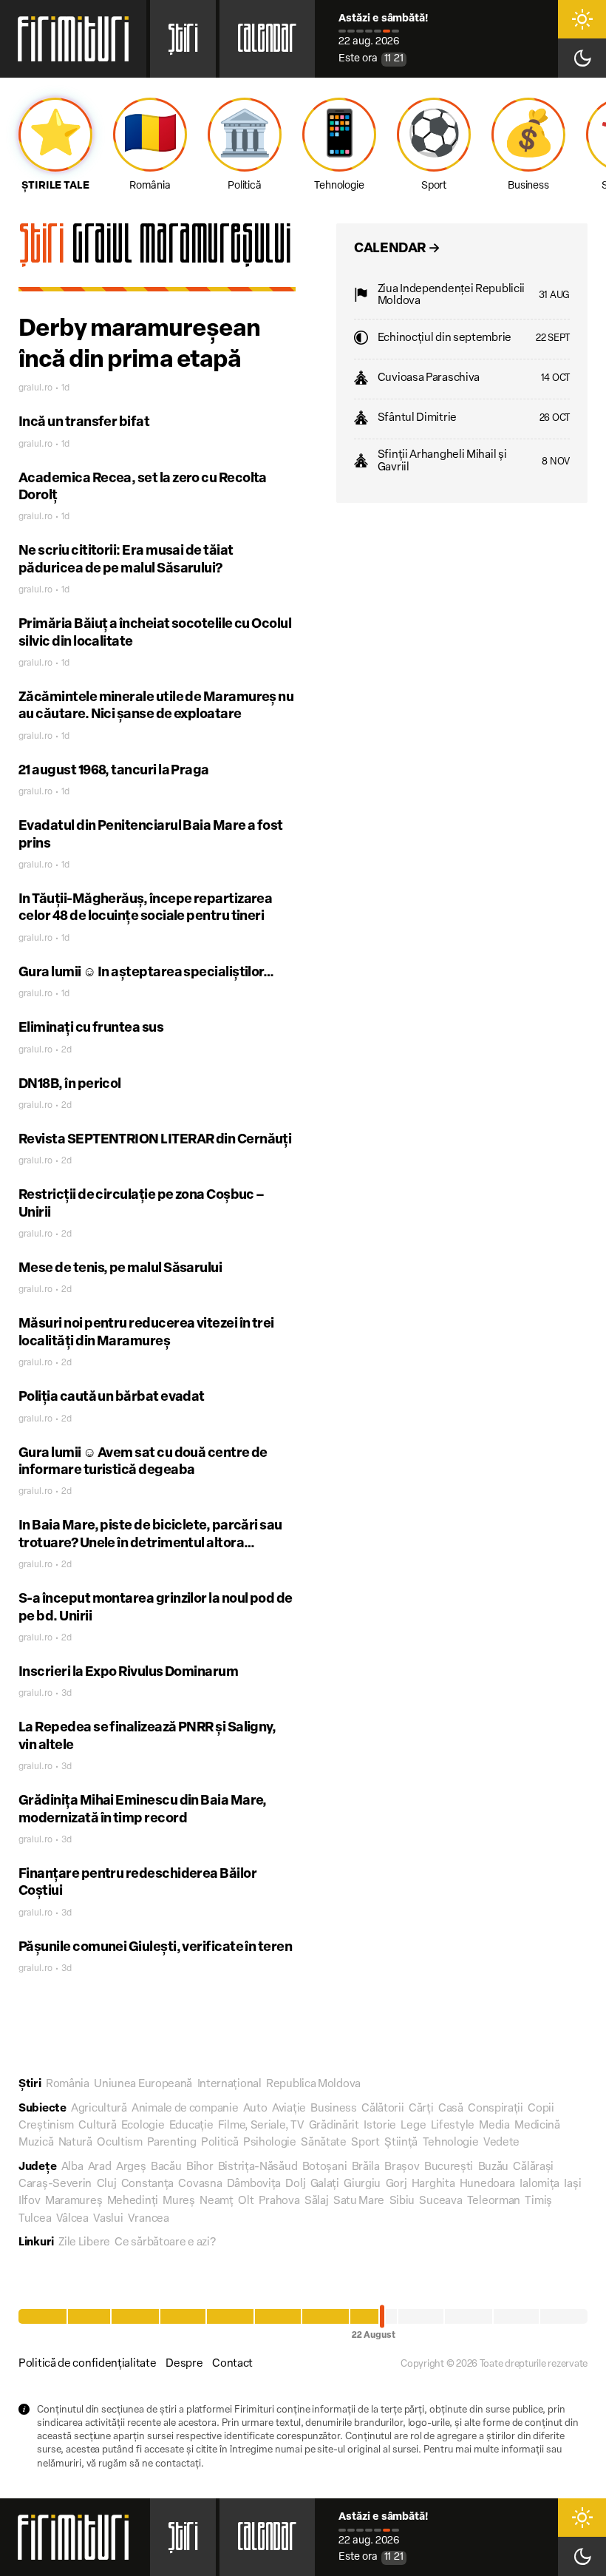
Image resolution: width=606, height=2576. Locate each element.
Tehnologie (451, 2143)
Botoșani (325, 2167)
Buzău (494, 2167)
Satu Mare (359, 2201)
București (449, 2167)
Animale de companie (185, 2109)
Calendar (267, 43)
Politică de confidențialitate (87, 2364)
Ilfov (30, 2201)
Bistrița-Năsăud (258, 2167)
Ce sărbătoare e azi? (165, 2243)
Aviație (289, 2109)
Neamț (217, 2201)
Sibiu (402, 2201)
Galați (325, 2184)
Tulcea (35, 2219)
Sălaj (317, 2201)
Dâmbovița (254, 2184)
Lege (413, 2126)
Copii (541, 2109)
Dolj (295, 2184)
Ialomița (539, 2184)
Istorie (380, 2126)
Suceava (440, 2201)
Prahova (279, 2201)
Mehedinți (133, 2201)
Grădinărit (334, 2126)
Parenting (171, 2143)
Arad (100, 2167)
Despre (184, 2364)
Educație (191, 2126)
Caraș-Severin (55, 2184)
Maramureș (74, 2201)
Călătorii (382, 2109)
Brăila (366, 2167)
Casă (451, 2109)
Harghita (433, 2184)
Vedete (501, 2143)
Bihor (200, 2167)
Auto (255, 2109)
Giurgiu (362, 2184)
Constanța (147, 2184)
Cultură (97, 2126)
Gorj (396, 2184)
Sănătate (324, 2143)
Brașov (402, 2167)
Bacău (166, 2167)
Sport (365, 2143)
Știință (401, 2143)
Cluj (107, 2184)
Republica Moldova (313, 2085)
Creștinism (46, 2126)
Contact (232, 2364)
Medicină (537, 2126)
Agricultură (99, 2109)
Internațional (229, 2085)
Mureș (179, 2201)
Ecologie (143, 2126)
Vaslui (108, 2219)
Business (334, 2109)
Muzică (36, 2143)
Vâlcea (72, 2219)
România (68, 2085)
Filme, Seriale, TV (261, 2126)
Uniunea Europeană (143, 2085)
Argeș (131, 2167)
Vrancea (149, 2219)
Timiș (538, 2201)
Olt (246, 2201)
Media (494, 2126)
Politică (220, 2143)
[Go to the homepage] (73, 39)
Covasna (200, 2184)
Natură (75, 2143)
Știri (183, 43)
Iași (572, 2184)
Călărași (533, 2167)
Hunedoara (487, 2184)
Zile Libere (84, 2243)
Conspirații (496, 2109)
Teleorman (494, 2201)
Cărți (421, 2109)
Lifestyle (453, 2126)
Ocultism (120, 2143)
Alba (72, 2167)
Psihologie (270, 2143)
